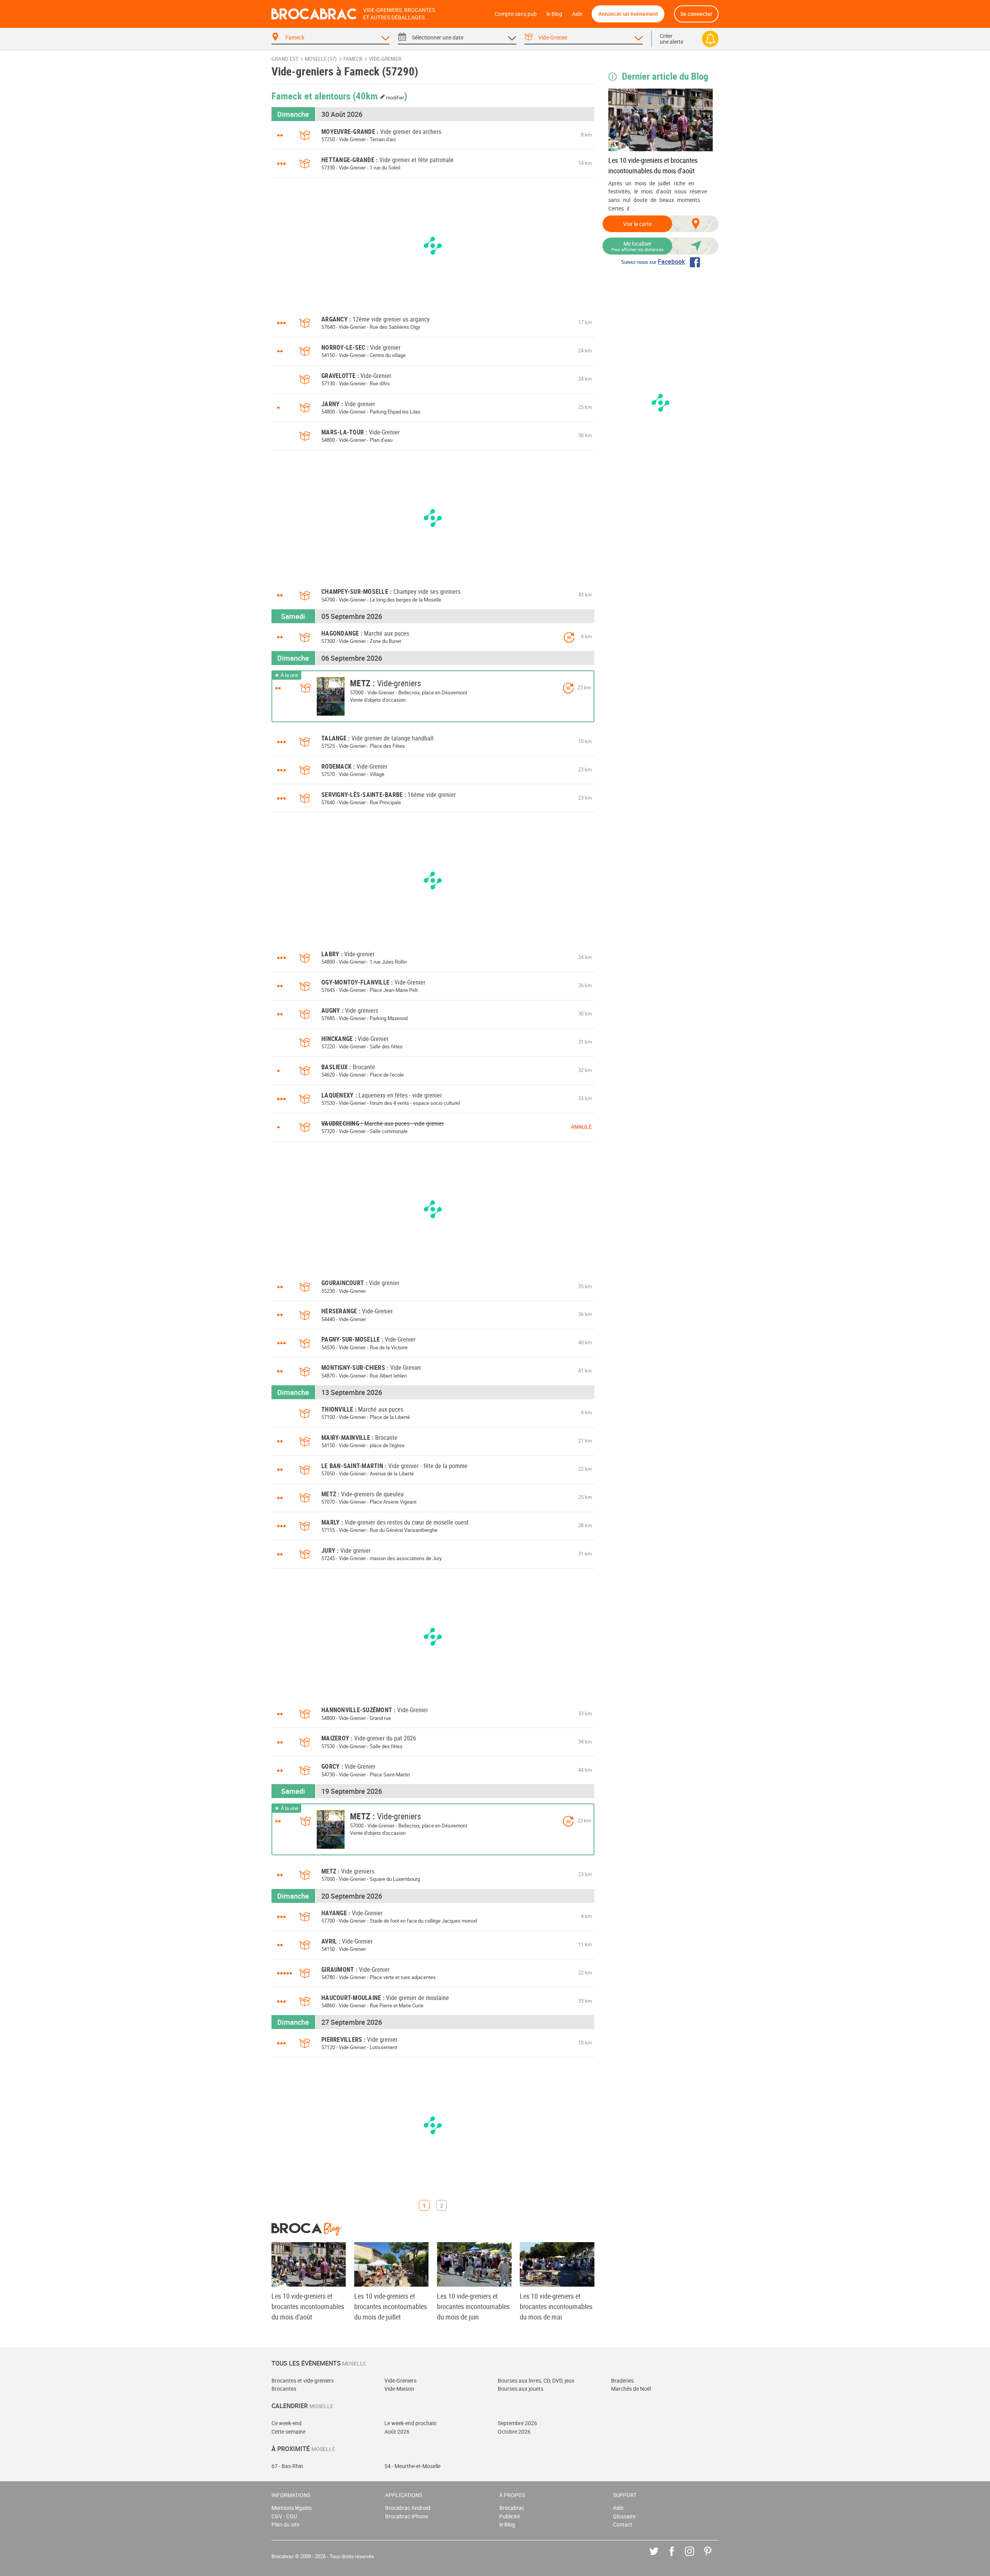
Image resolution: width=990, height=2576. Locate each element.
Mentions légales (292, 2508)
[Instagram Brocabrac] (695, 2557)
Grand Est (285, 59)
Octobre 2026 (514, 2432)
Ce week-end (287, 2423)
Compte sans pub (516, 14)
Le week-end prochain (411, 2423)
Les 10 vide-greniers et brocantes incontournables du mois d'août (653, 165)
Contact (623, 2524)
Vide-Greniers (400, 2380)
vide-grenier (385, 59)
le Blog (554, 14)
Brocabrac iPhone (407, 2516)
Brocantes (284, 2389)
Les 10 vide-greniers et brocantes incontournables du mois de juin (473, 2306)
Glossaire (624, 2516)
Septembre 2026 (517, 2423)
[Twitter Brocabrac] (660, 2557)
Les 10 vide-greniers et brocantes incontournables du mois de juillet (391, 2306)
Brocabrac (512, 2508)
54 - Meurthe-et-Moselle (412, 2466)
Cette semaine (288, 2432)
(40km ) (380, 96)
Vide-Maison (399, 2389)
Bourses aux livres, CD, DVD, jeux (536, 2380)
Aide (577, 14)
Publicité (510, 2516)
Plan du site (285, 2524)
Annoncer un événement (628, 14)
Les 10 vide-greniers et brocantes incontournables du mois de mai (556, 2306)
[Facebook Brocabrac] (677, 2557)
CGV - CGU (284, 2516)
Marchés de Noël (631, 2389)
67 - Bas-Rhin (287, 2466)
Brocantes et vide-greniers (303, 2380)
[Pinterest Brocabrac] (713, 2557)
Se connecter (696, 14)
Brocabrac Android (408, 2508)
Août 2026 (397, 2432)
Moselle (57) (321, 59)
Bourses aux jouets (521, 2389)
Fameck (353, 59)
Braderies (622, 2380)
